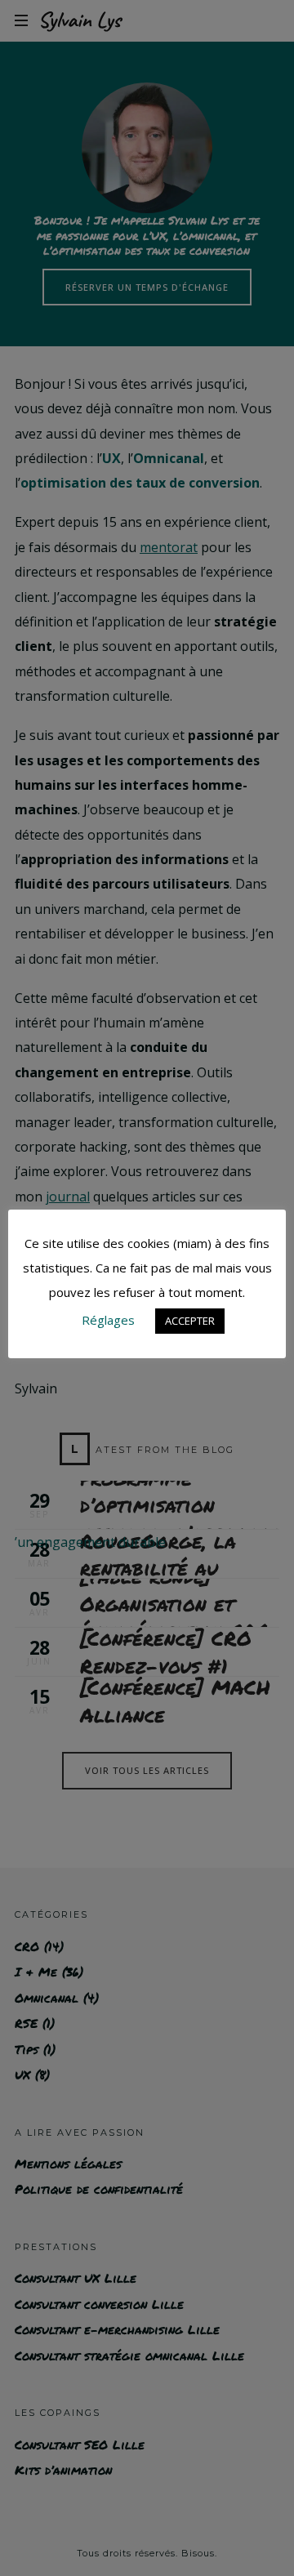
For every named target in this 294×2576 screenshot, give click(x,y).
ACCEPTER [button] (190, 1321)
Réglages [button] (108, 1320)
